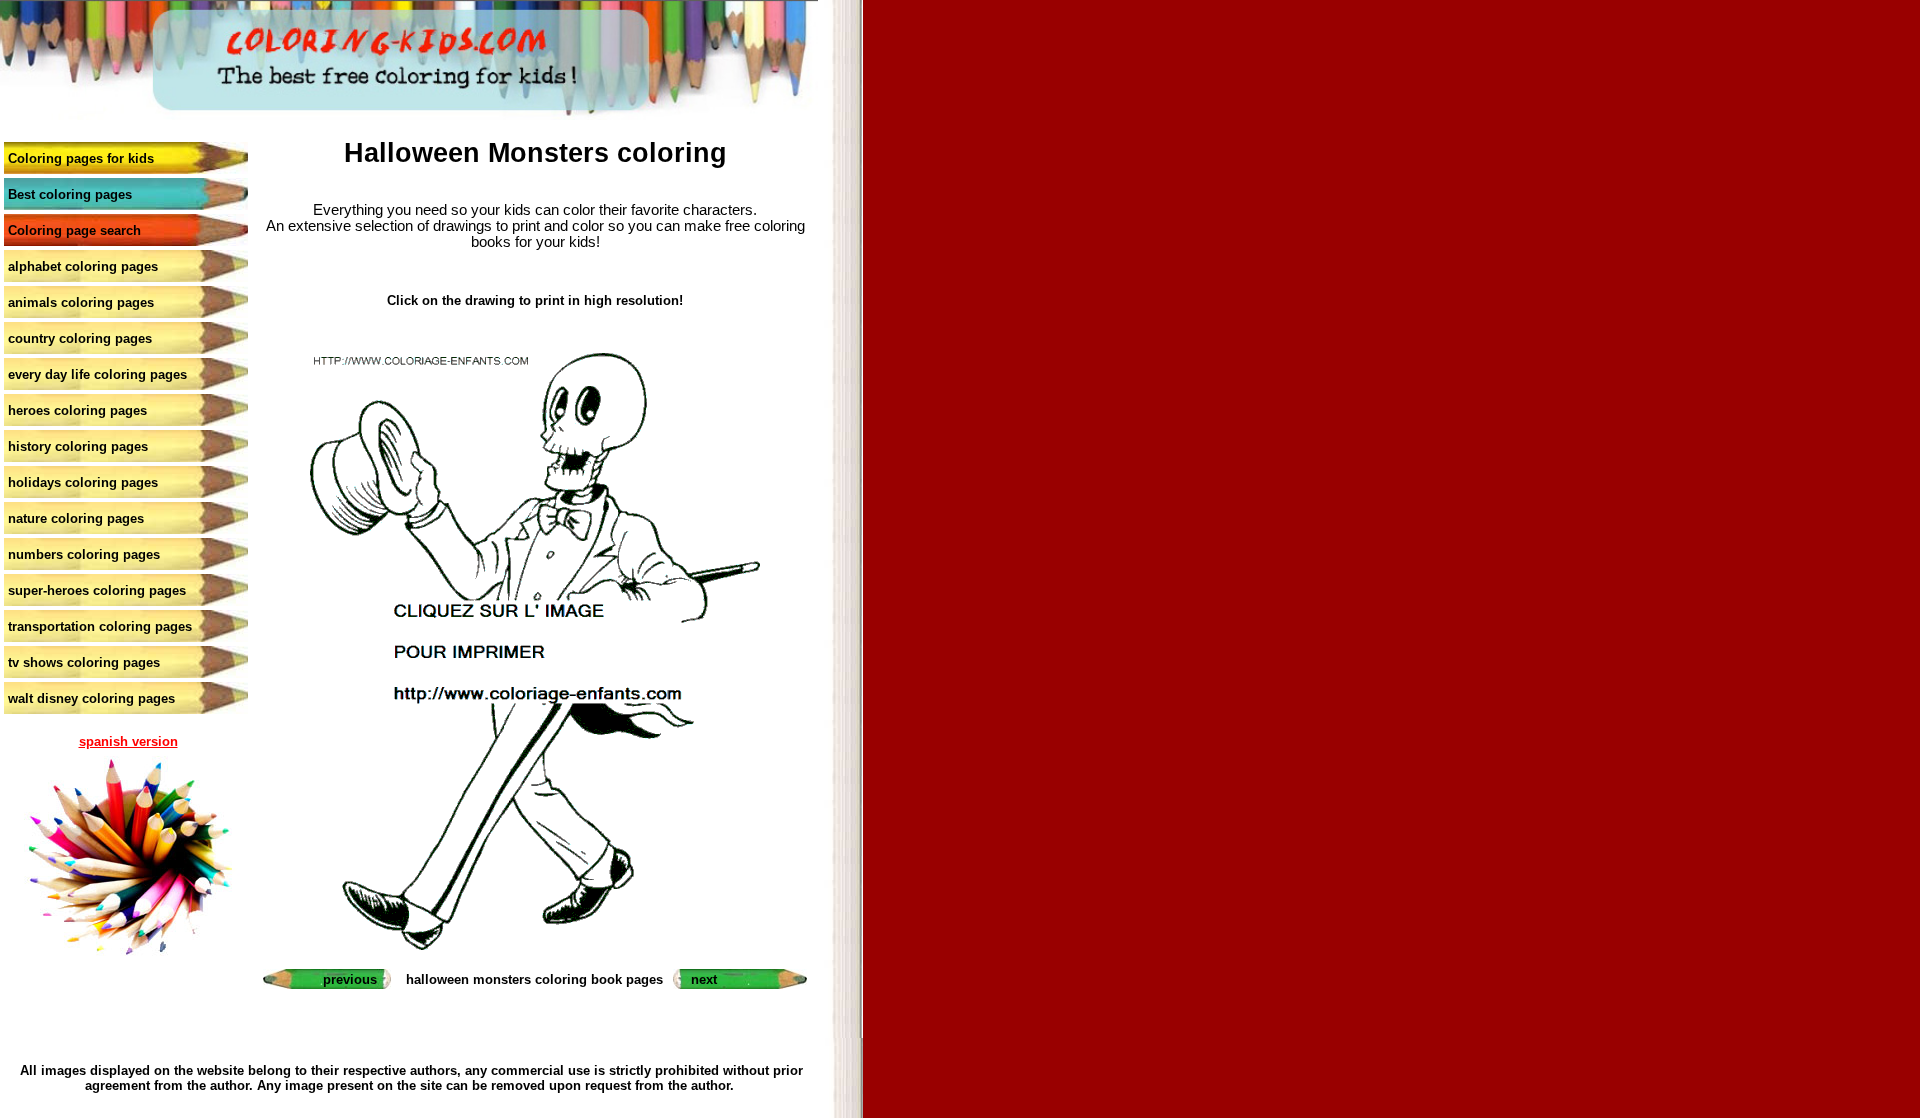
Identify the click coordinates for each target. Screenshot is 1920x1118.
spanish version (128, 741)
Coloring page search (74, 230)
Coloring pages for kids (81, 158)
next (704, 979)
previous (350, 979)
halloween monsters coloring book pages (534, 979)
